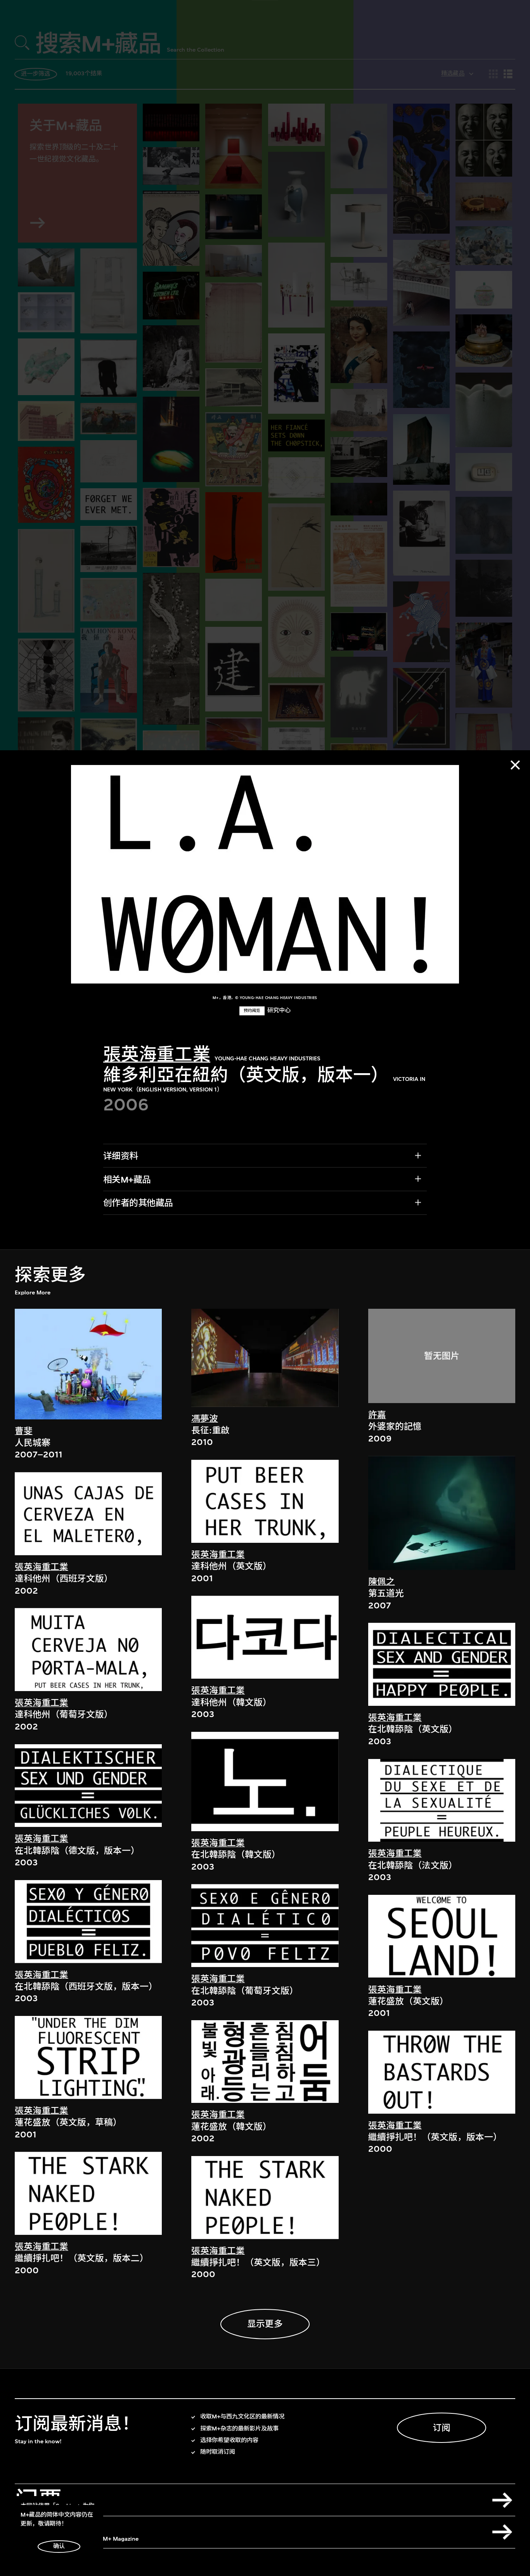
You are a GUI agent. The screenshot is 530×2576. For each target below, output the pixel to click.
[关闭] (515, 765)
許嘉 (377, 1415)
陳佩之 (382, 1582)
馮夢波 (205, 1419)
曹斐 (24, 1431)
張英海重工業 (157, 1055)
